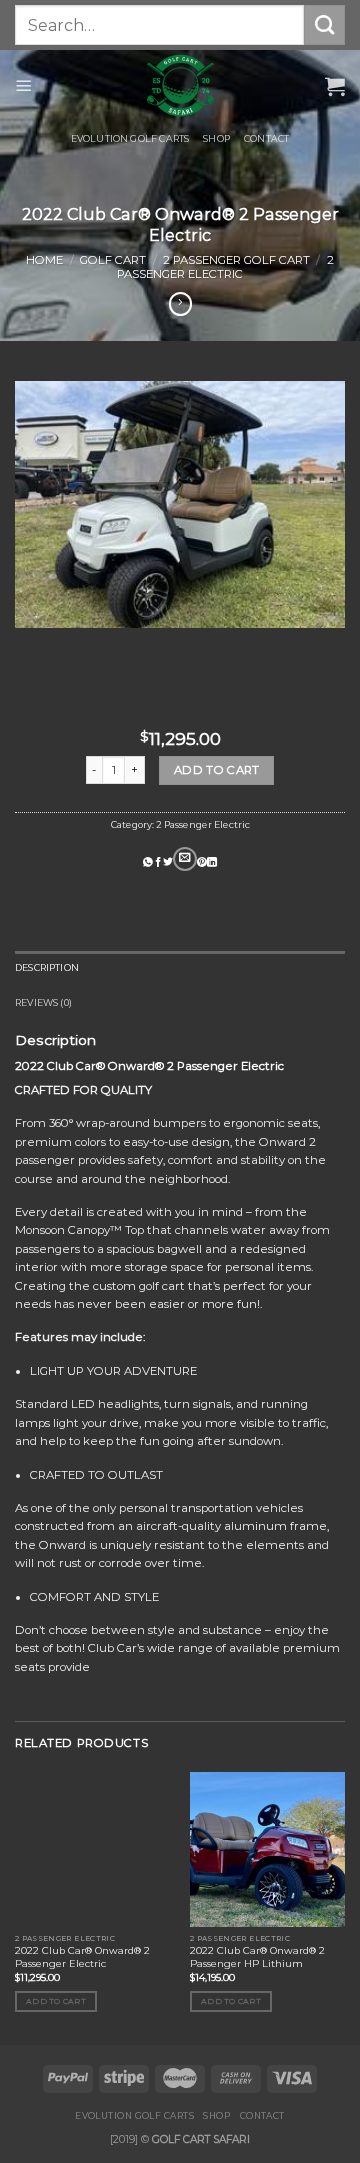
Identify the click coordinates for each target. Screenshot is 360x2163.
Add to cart (217, 770)
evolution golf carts (130, 138)
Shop (216, 138)
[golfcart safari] (180, 85)
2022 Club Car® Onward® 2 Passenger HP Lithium (257, 1957)
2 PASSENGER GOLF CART (236, 260)
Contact (266, 138)
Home (44, 260)
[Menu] (24, 85)
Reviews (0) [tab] (43, 1002)
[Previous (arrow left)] (35, 1082)
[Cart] (335, 86)
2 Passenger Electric (225, 267)
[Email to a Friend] (185, 859)
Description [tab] (47, 967)
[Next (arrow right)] (314, 1082)
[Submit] (324, 25)
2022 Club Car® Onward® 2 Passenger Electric (82, 1957)
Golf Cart (113, 260)
